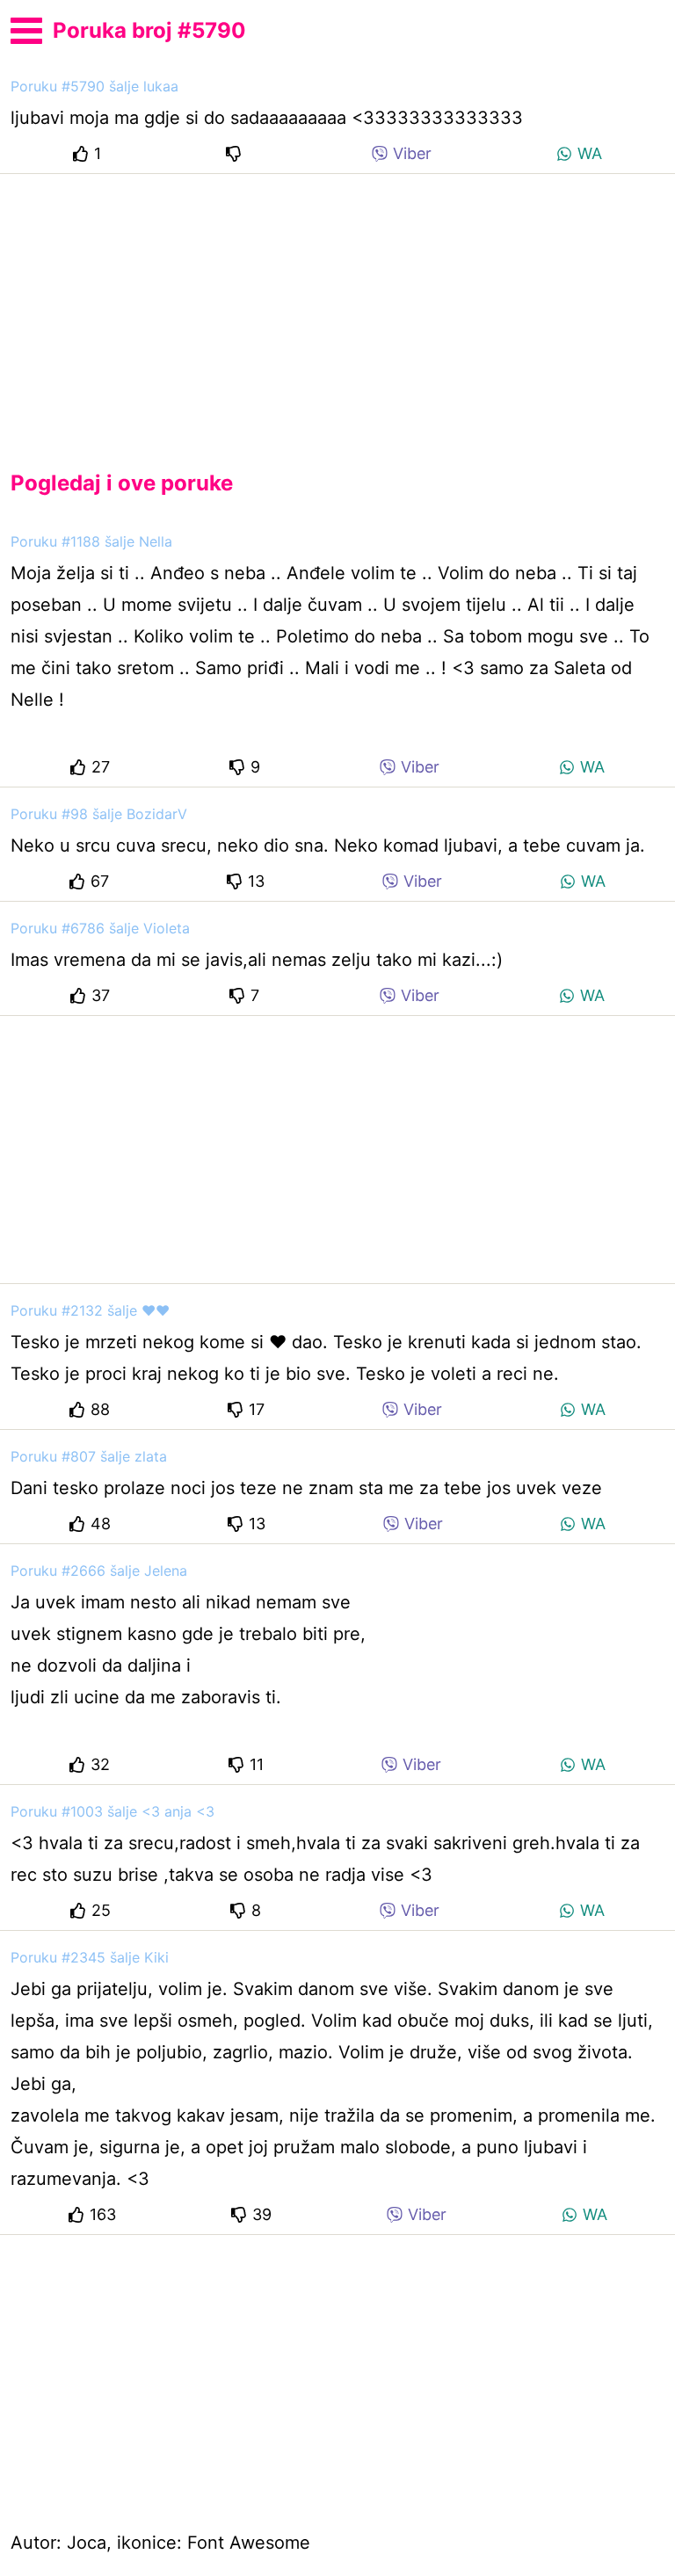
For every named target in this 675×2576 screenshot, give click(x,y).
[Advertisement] (337, 308)
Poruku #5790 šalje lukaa (94, 86)
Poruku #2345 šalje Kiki (90, 1957)
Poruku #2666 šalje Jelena (99, 1571)
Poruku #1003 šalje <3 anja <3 (112, 1811)
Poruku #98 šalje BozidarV (99, 814)
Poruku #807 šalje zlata (89, 1456)
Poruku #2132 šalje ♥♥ (90, 1310)
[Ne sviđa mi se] (236, 153)
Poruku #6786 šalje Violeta (100, 928)
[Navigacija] (26, 28)
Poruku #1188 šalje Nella (91, 541)
